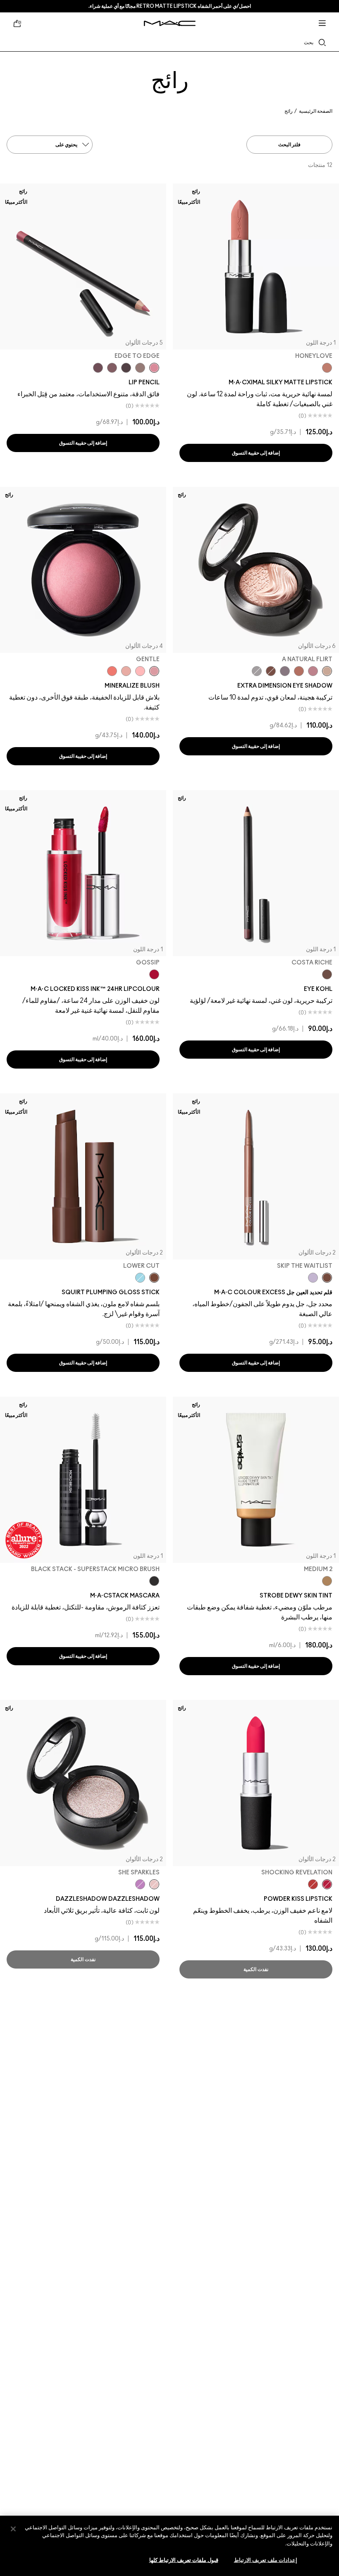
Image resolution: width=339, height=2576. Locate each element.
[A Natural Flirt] (327, 671)
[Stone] (140, 368)
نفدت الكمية (256, 1969)
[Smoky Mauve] (313, 671)
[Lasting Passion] (313, 1884)
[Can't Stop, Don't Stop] (140, 1884)
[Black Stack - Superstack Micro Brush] (154, 1581)
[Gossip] (154, 974)
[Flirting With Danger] (112, 671)
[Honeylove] (327, 368)
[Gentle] (154, 671)
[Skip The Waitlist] (327, 1278)
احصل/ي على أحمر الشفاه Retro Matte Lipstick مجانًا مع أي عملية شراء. (170, 6)
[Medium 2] (327, 1581)
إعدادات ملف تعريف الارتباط (266, 2561)
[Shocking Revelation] (327, 1884)
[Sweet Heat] (299, 671)
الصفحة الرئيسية (316, 111)
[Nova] (140, 1278)
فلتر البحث (289, 145)
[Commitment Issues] (313, 1278)
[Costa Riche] (327, 974)
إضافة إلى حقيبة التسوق (256, 453)
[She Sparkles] (154, 1884)
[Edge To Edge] (154, 368)
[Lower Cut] (154, 1278)
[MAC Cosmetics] (170, 23)
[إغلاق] (13, 2529)
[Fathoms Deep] (285, 671)
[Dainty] (140, 671)
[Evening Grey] (257, 671)
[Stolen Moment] (271, 671)
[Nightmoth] (126, 368)
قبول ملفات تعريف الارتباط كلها (184, 2561)
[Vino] (98, 368)
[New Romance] (126, 671)
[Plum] (112, 368)
